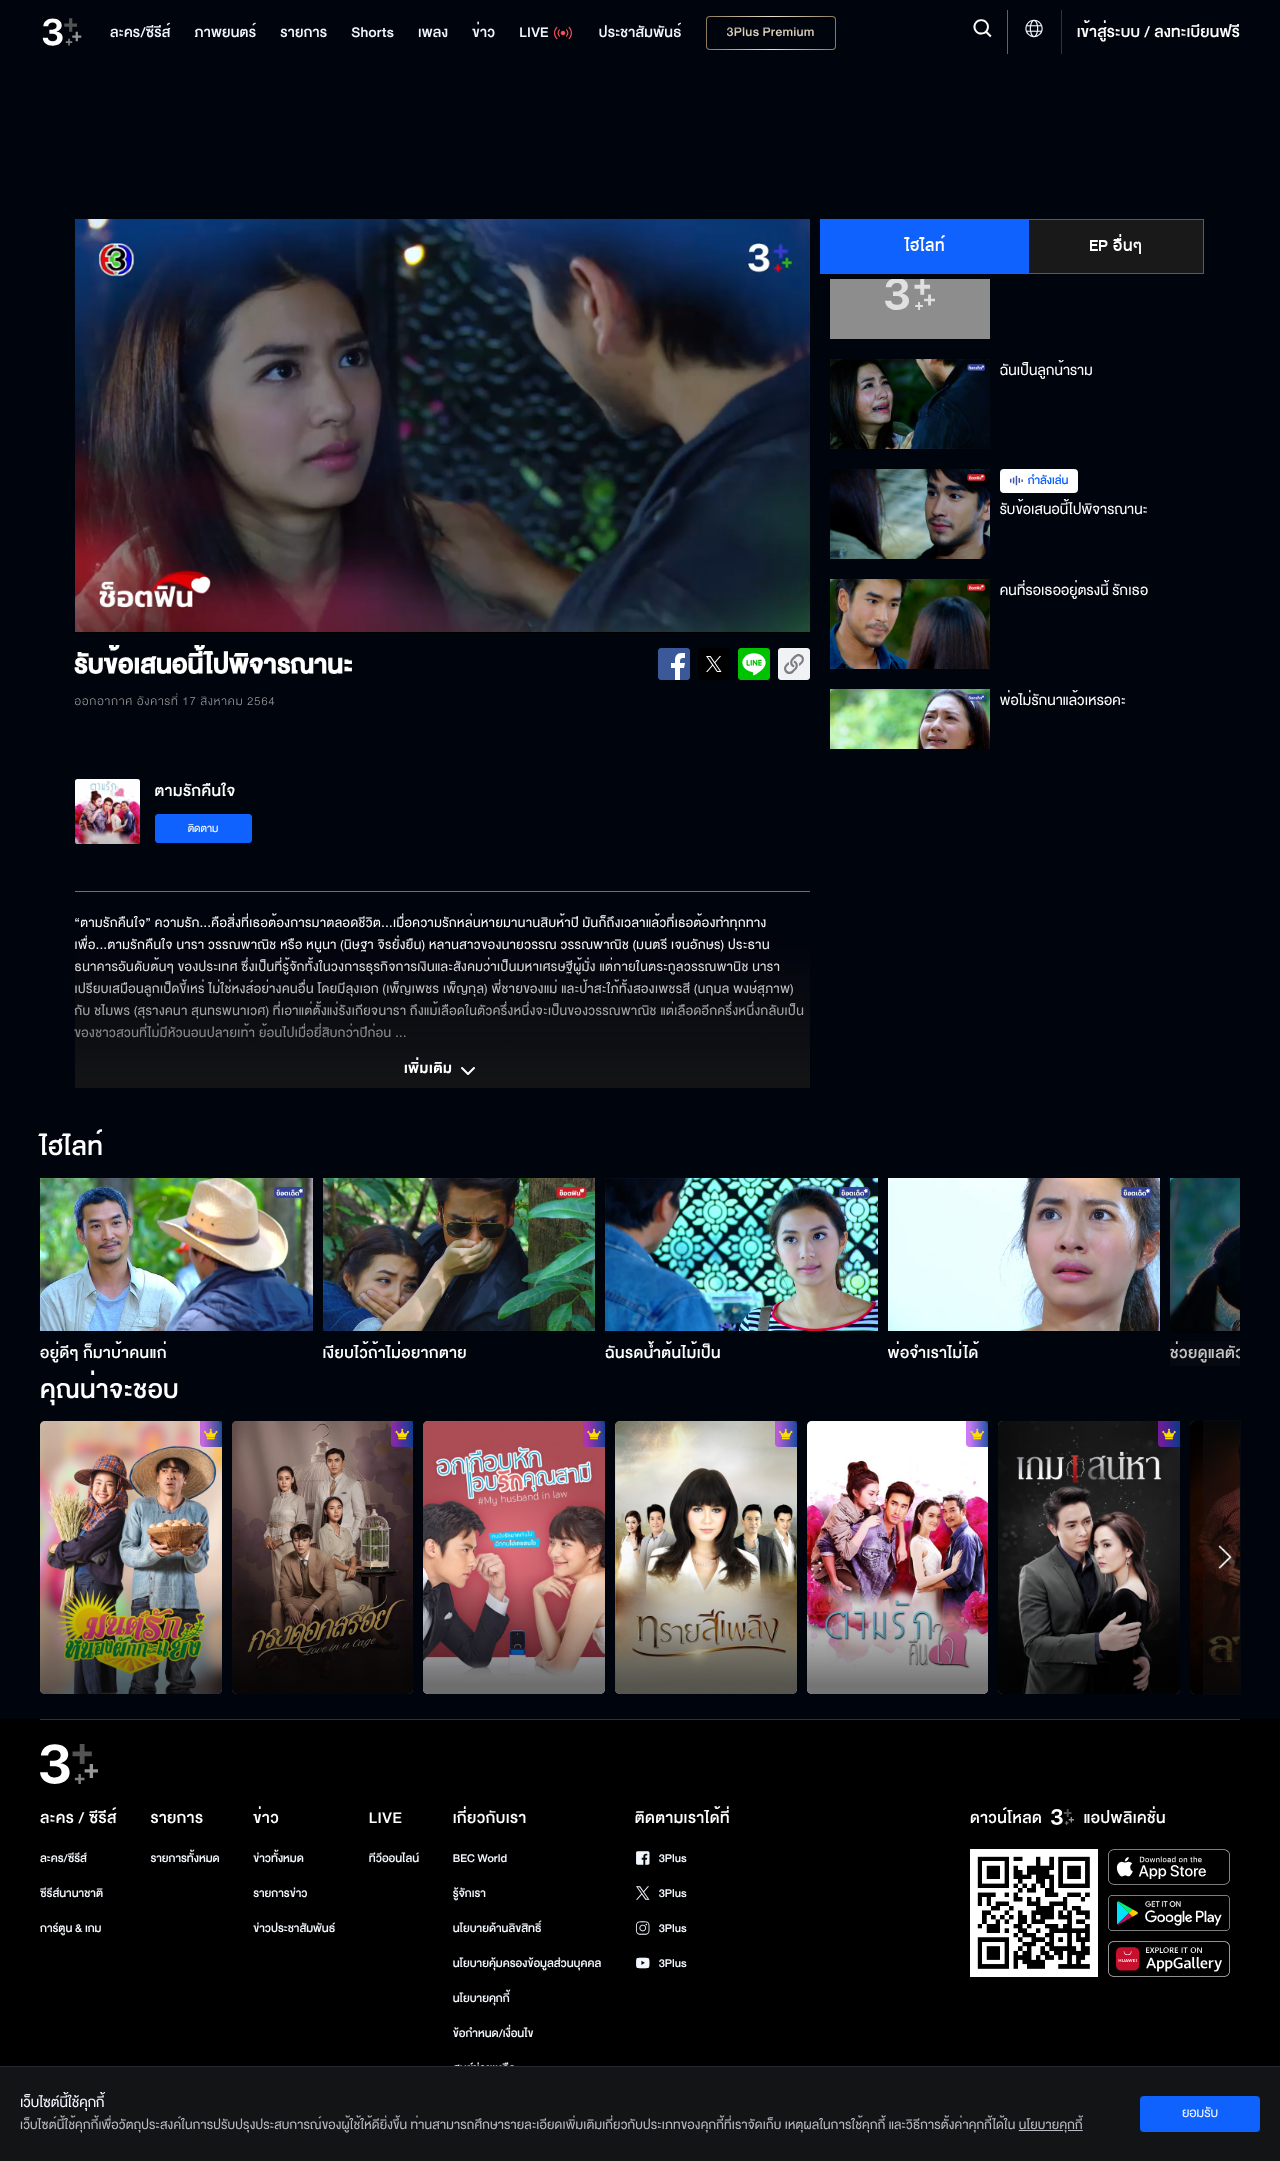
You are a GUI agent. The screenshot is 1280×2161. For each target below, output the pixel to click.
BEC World (480, 1858)
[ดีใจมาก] (514, 1557)
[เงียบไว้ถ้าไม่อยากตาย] (459, 1254)
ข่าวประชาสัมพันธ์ (294, 1928)
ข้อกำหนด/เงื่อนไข (493, 2033)
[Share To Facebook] (674, 664)
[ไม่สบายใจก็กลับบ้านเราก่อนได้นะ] (131, 1557)
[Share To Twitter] (714, 664)
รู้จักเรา (469, 1893)
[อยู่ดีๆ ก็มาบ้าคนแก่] (176, 1254)
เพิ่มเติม (430, 1070)
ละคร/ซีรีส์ (63, 1858)
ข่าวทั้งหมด (278, 1858)
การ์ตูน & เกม (71, 1928)
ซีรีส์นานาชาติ (71, 1893)
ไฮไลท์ (925, 246)
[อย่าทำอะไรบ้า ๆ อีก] (898, 1557)
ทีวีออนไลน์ (394, 1858)
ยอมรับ (1200, 2113)
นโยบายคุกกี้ (481, 1998)
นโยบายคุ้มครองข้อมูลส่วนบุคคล (527, 1963)
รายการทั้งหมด (184, 1858)
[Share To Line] (754, 664)
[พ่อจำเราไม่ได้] (1024, 1254)
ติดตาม (203, 828)
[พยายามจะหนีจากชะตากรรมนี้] (323, 1557)
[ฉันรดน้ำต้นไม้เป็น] (741, 1254)
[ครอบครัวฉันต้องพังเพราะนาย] (1089, 1557)
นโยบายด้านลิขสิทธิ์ (497, 1928)
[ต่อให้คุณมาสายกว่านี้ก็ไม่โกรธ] (706, 1557)
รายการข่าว (280, 1893)
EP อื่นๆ (1116, 246)
